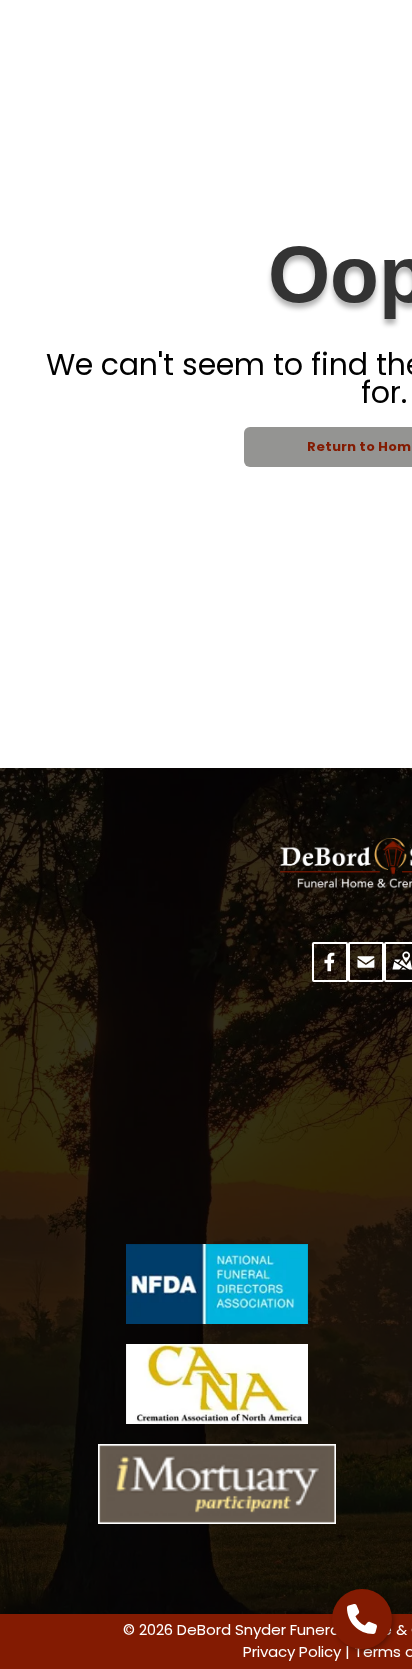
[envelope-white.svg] (366, 974)
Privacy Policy (292, 1651)
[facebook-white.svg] (330, 974)
